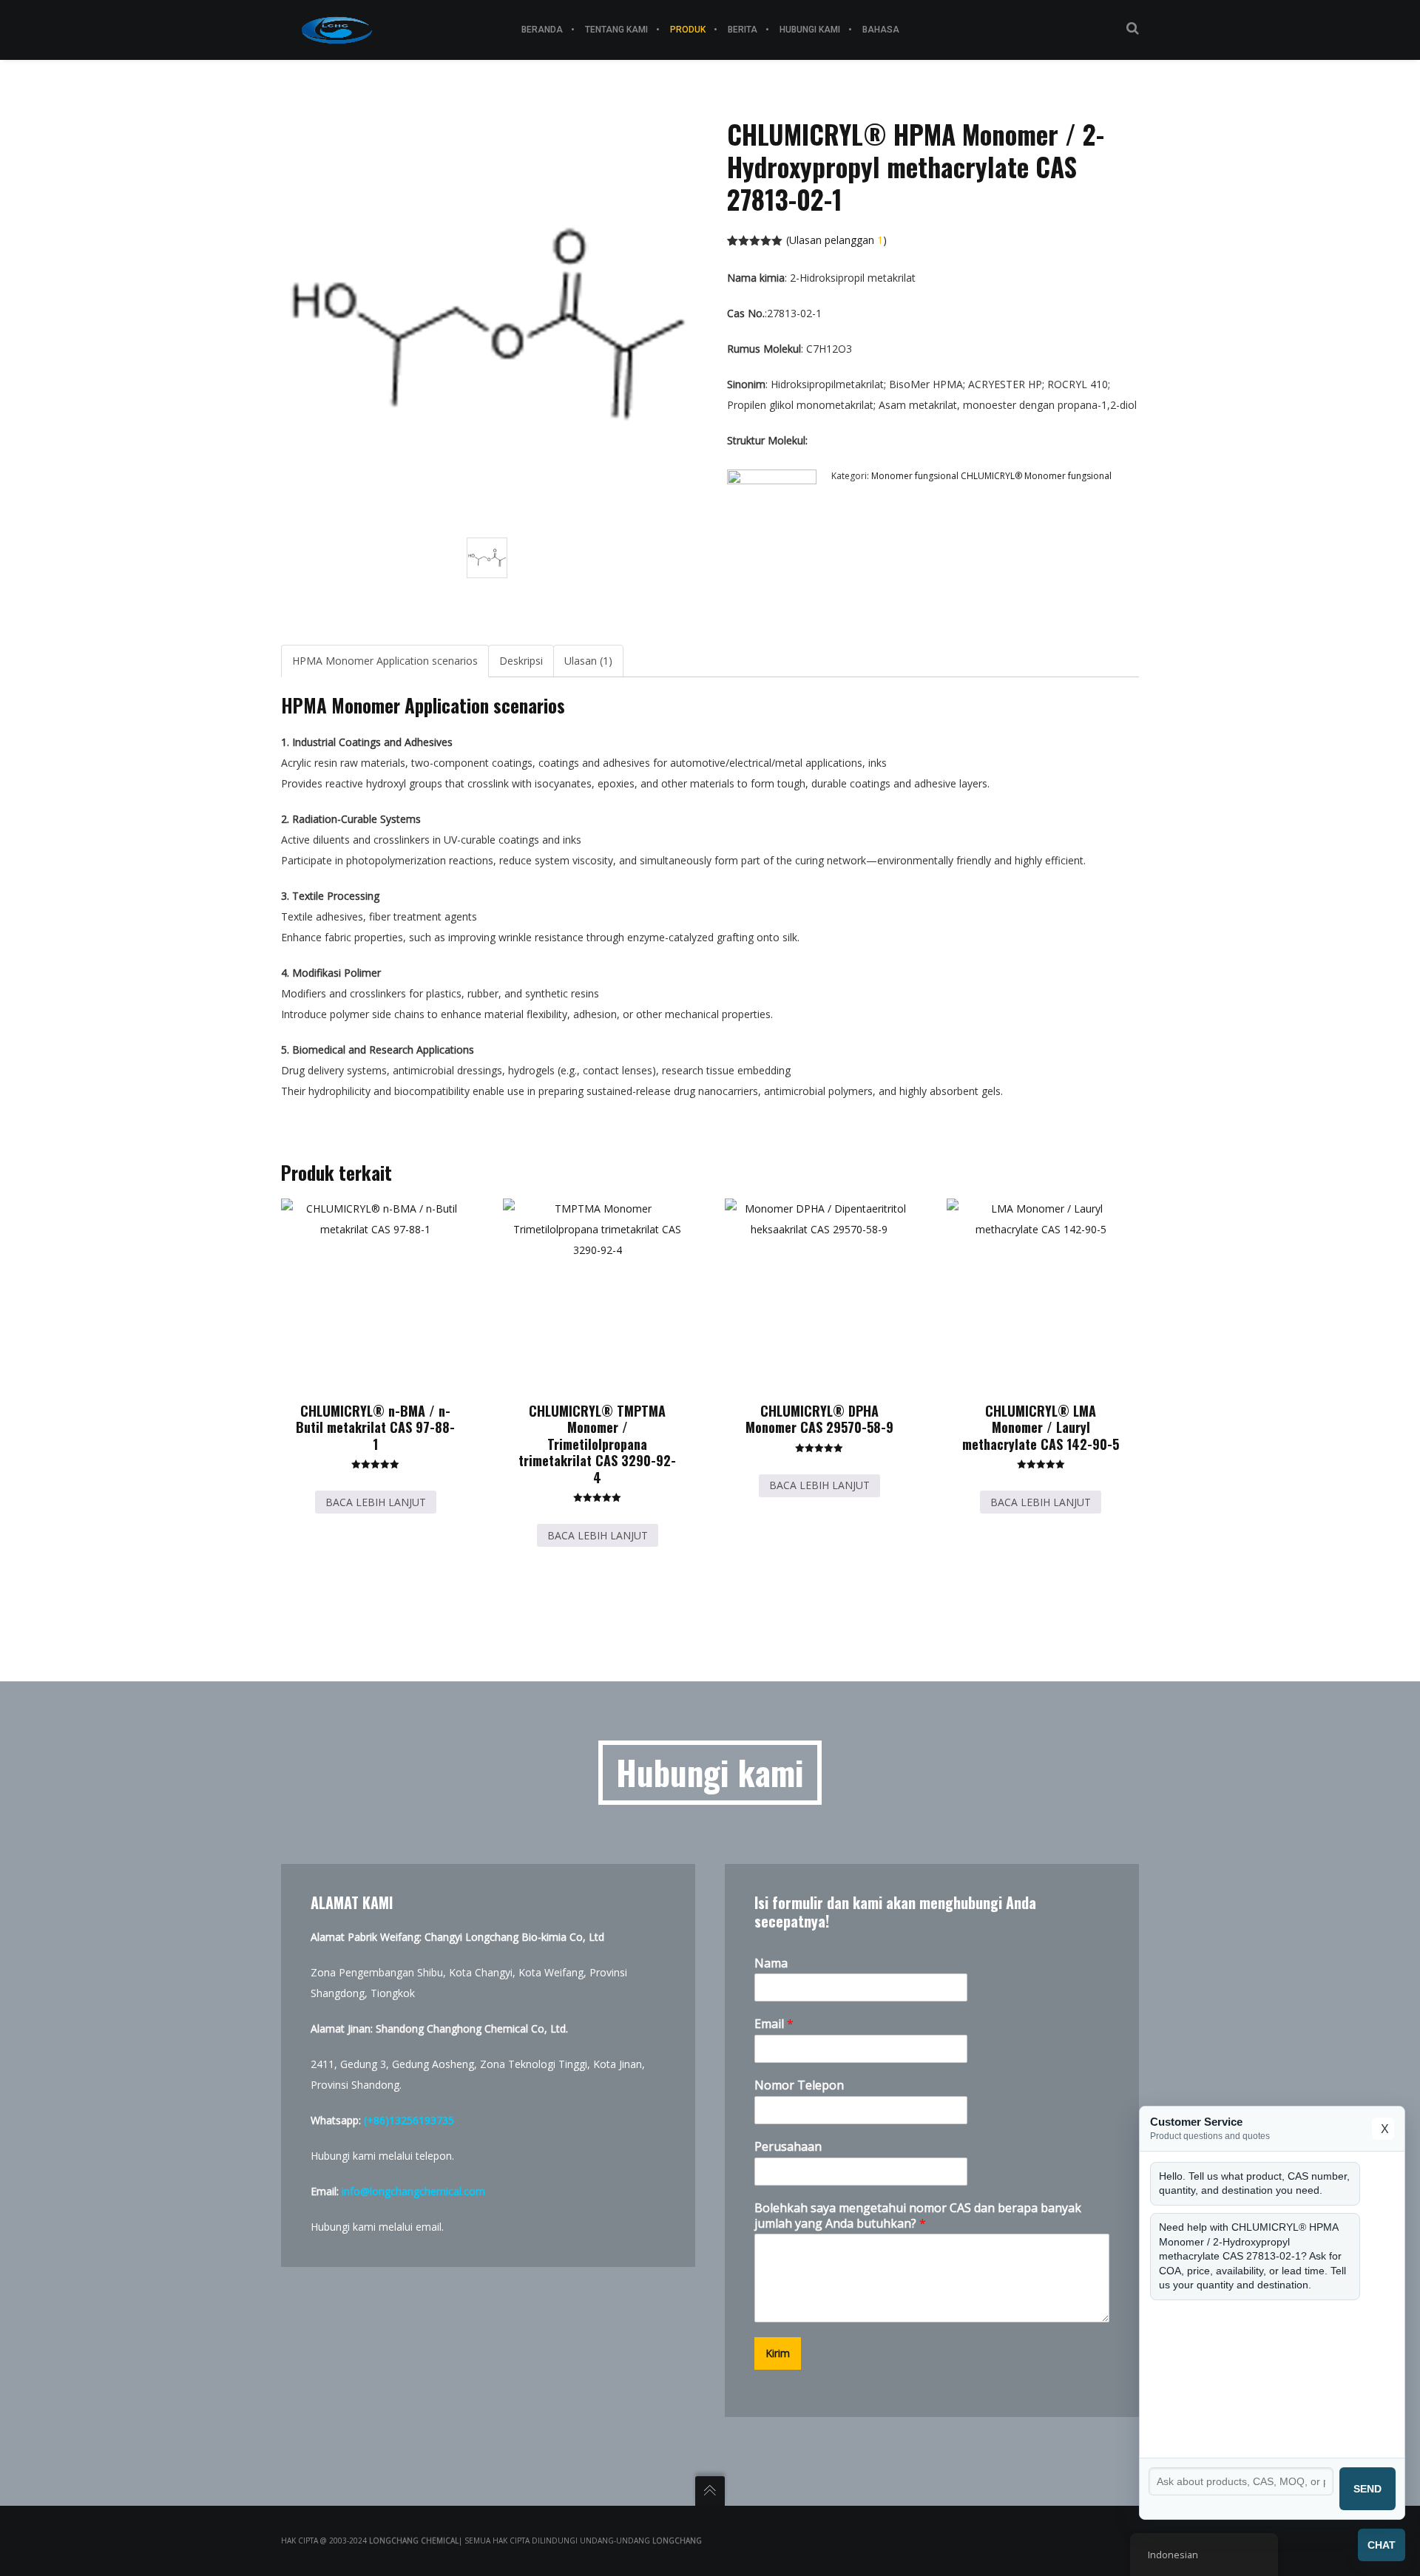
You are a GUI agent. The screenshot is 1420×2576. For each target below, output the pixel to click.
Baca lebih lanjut (376, 1502)
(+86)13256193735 (409, 2120)
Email (774, 2024)
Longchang (677, 2541)
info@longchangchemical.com (413, 2191)
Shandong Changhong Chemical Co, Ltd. (472, 2028)
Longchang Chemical (414, 2541)
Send (1367, 2489)
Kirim (778, 2353)
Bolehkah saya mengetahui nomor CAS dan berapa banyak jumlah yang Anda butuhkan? (918, 2216)
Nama (771, 1963)
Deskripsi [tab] (521, 661)
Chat (1382, 2545)
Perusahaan (788, 2147)
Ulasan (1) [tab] (588, 661)
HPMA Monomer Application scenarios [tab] (385, 661)
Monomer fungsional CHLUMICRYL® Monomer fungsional (991, 476)
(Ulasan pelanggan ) (836, 240)
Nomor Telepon (799, 2085)
